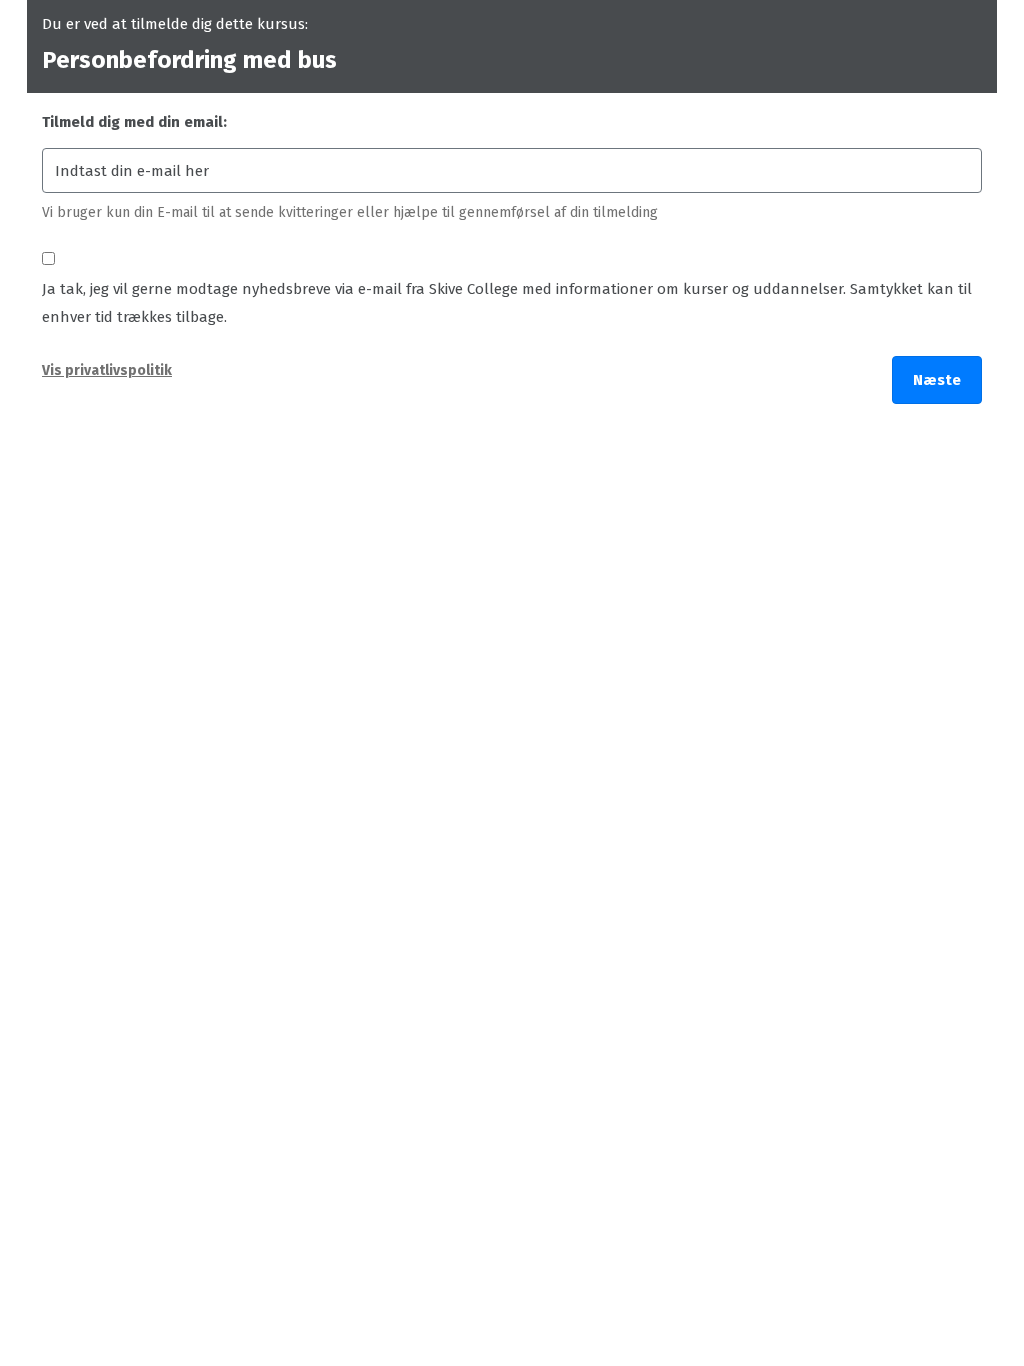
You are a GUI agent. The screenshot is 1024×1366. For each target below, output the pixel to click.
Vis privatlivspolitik (107, 370)
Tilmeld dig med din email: (134, 122)
